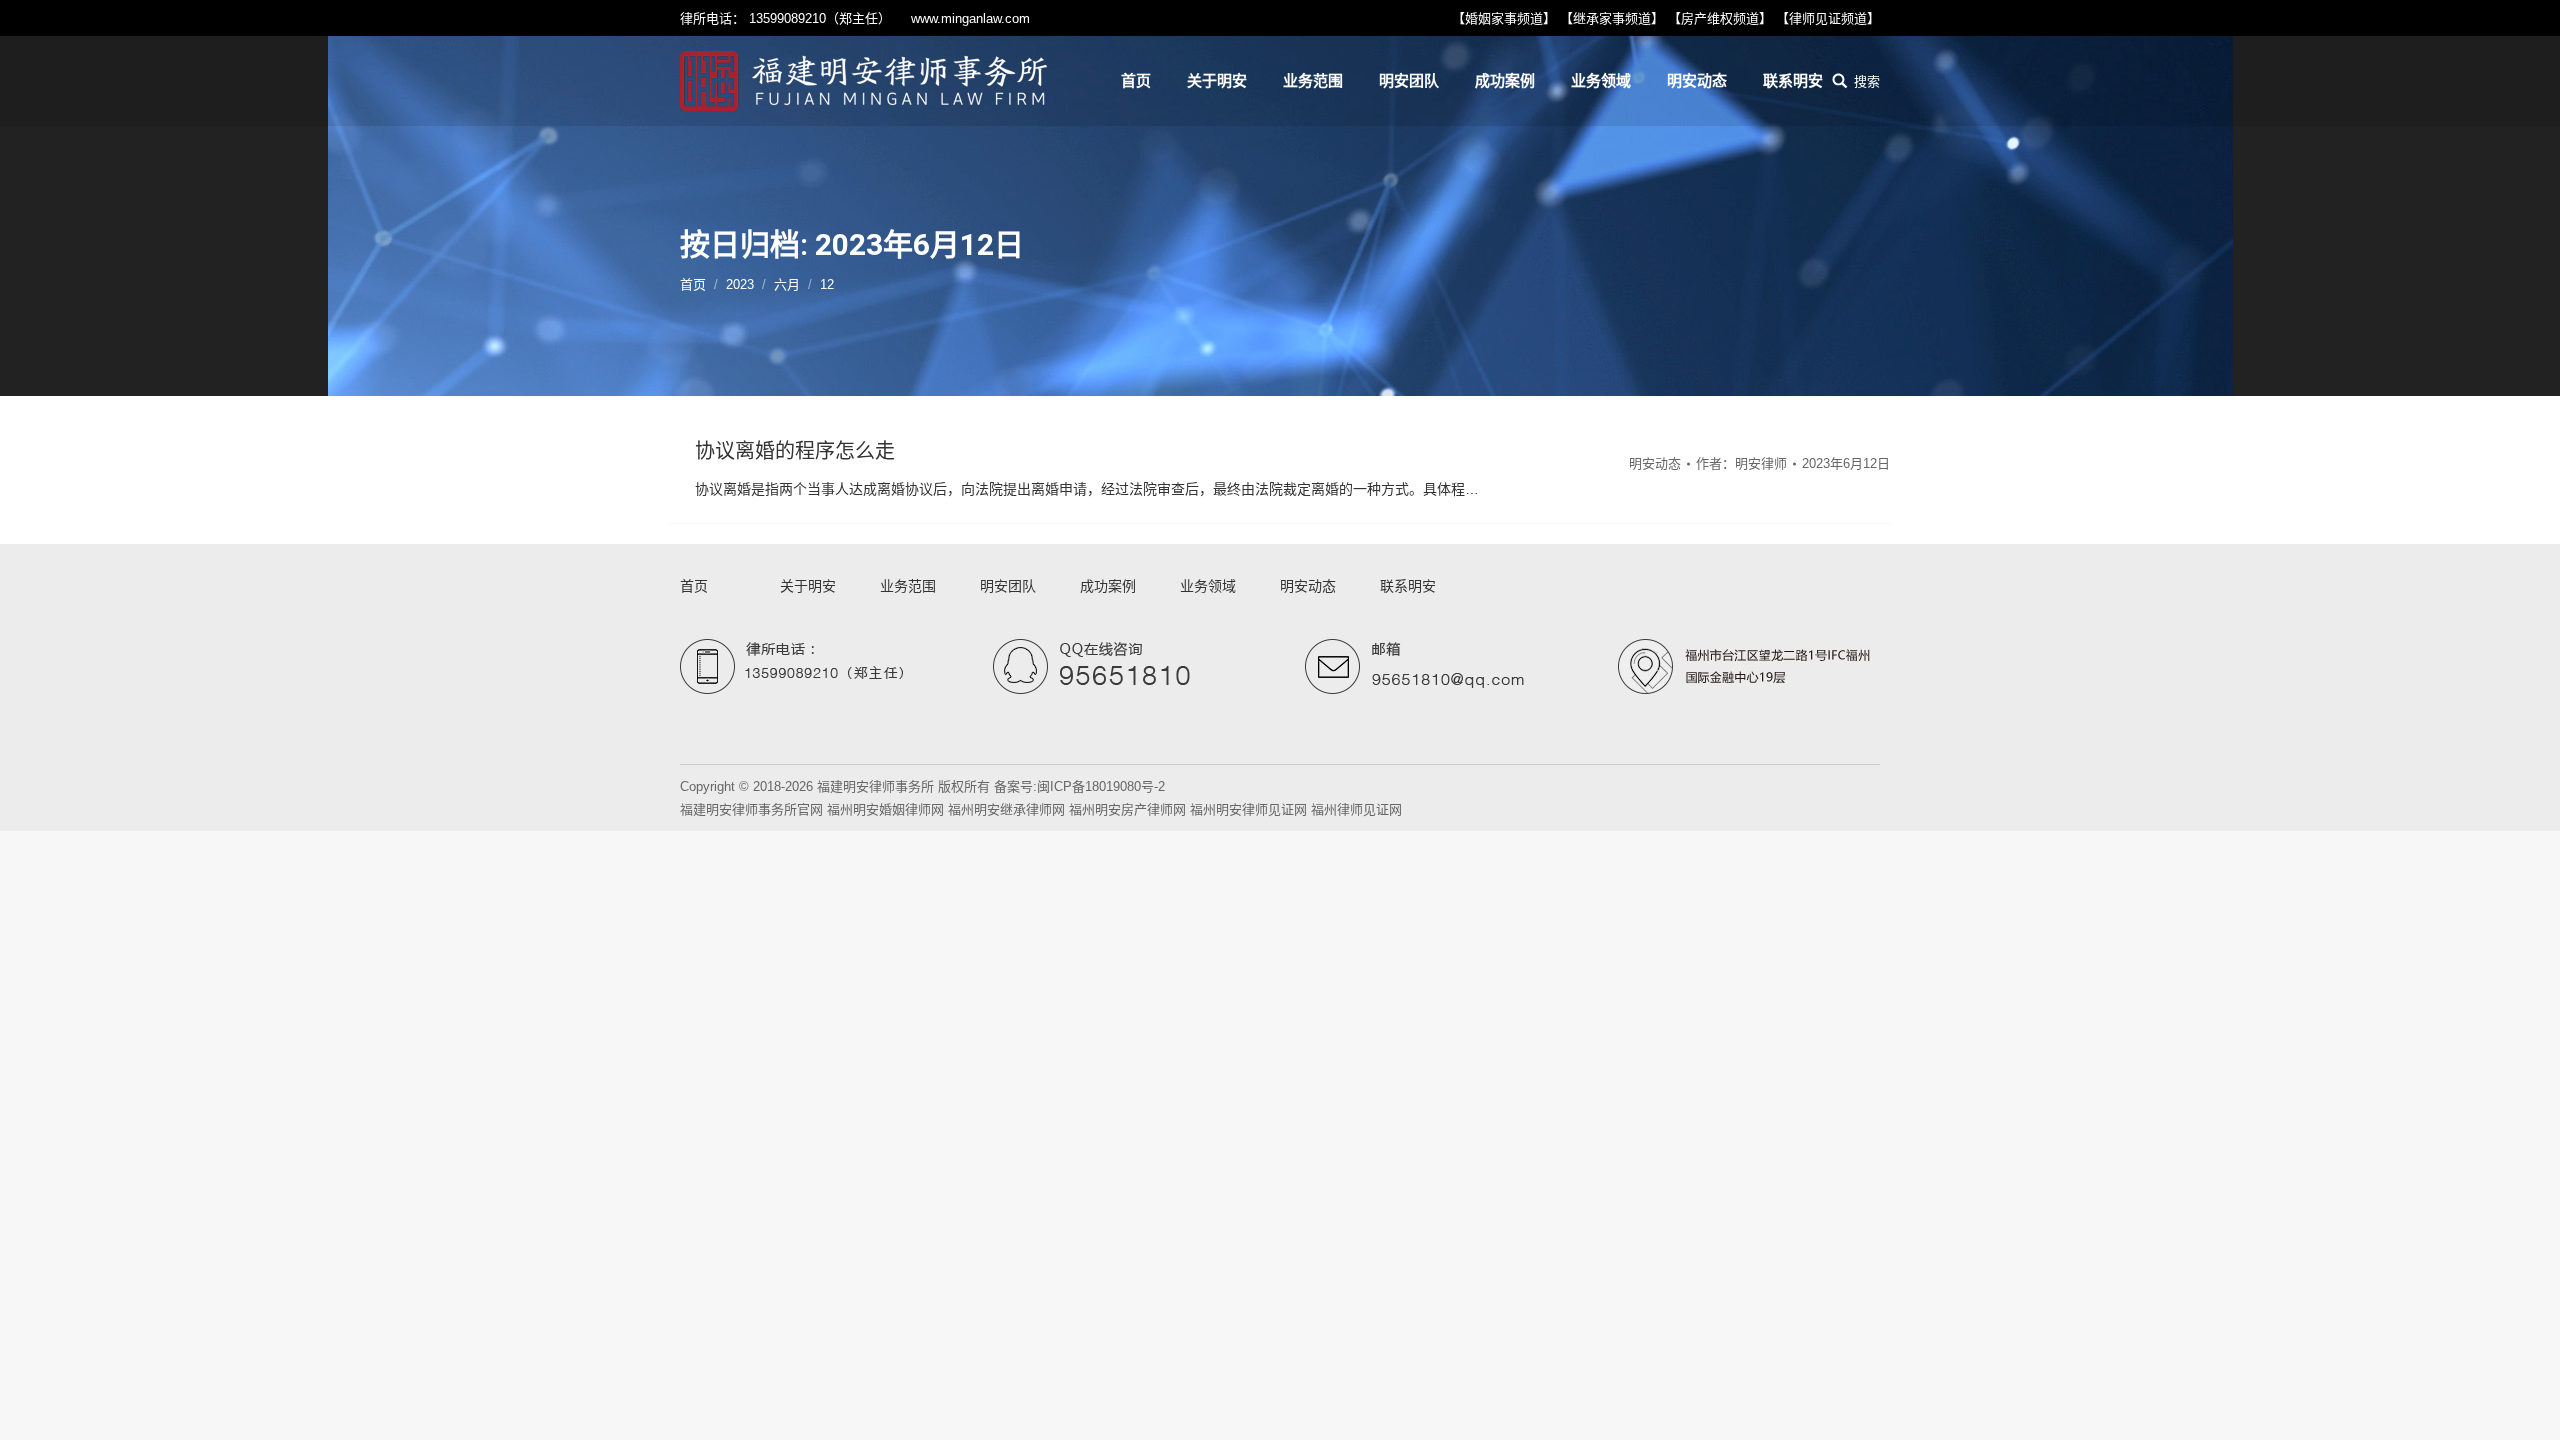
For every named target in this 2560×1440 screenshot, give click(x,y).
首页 (693, 284)
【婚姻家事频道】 (1504, 18)
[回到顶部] (2528, 1408)
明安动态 (1655, 463)
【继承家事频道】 (1612, 18)
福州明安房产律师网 (1127, 809)
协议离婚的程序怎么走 (795, 451)
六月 (787, 284)
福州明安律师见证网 (1248, 809)
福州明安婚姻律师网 (885, 809)
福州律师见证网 (1356, 809)
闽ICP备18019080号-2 (1101, 786)
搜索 (1867, 81)
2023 (740, 284)
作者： (1741, 463)
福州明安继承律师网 (1006, 809)
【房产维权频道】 (1720, 18)
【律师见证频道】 (1828, 18)
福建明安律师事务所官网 (751, 809)
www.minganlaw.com (970, 18)
